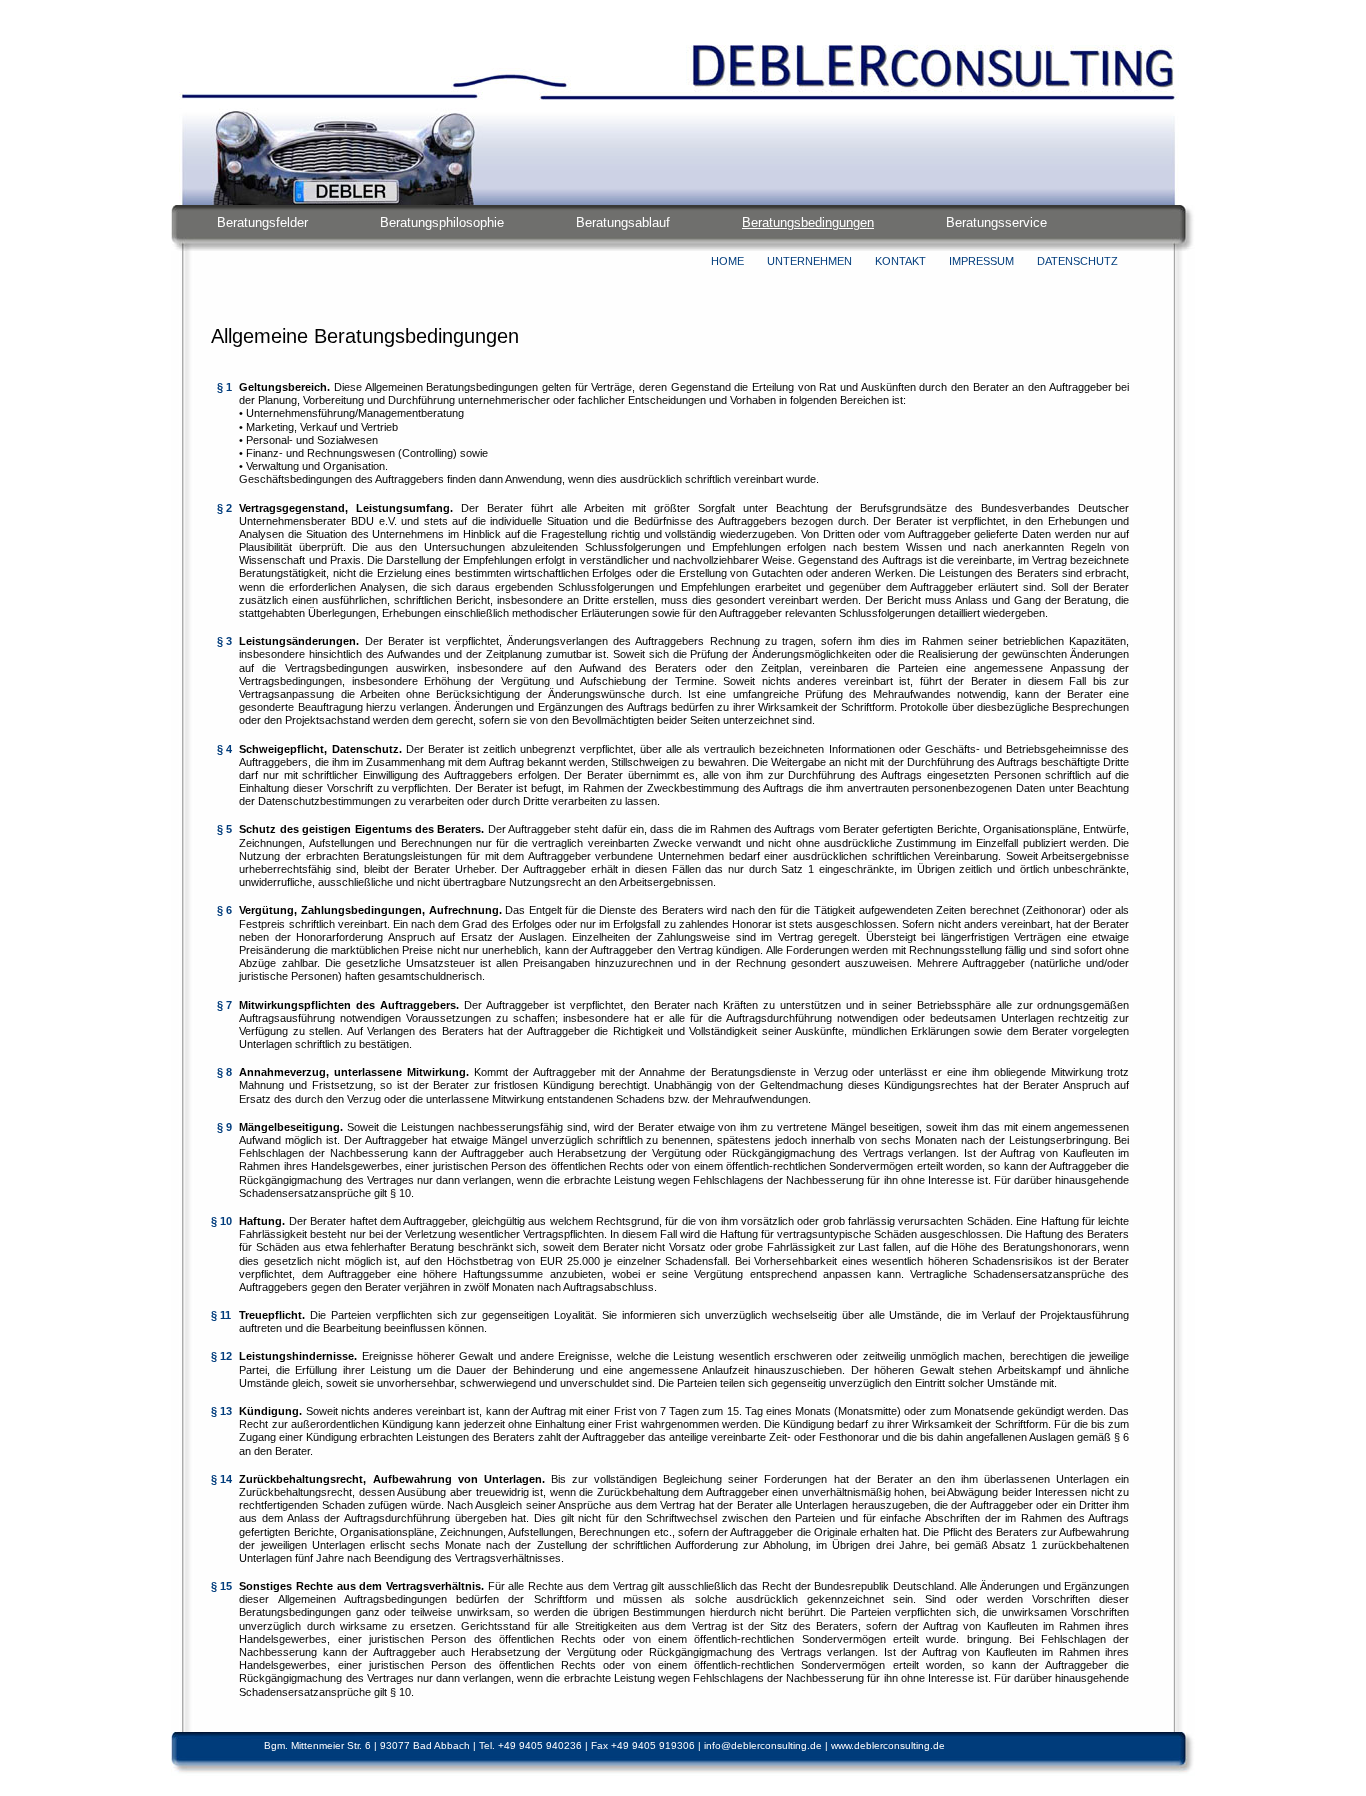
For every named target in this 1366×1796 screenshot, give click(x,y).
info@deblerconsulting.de (763, 1745)
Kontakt (900, 261)
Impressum (981, 261)
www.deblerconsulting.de (888, 1745)
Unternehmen (809, 261)
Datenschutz (1077, 261)
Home (727, 261)
